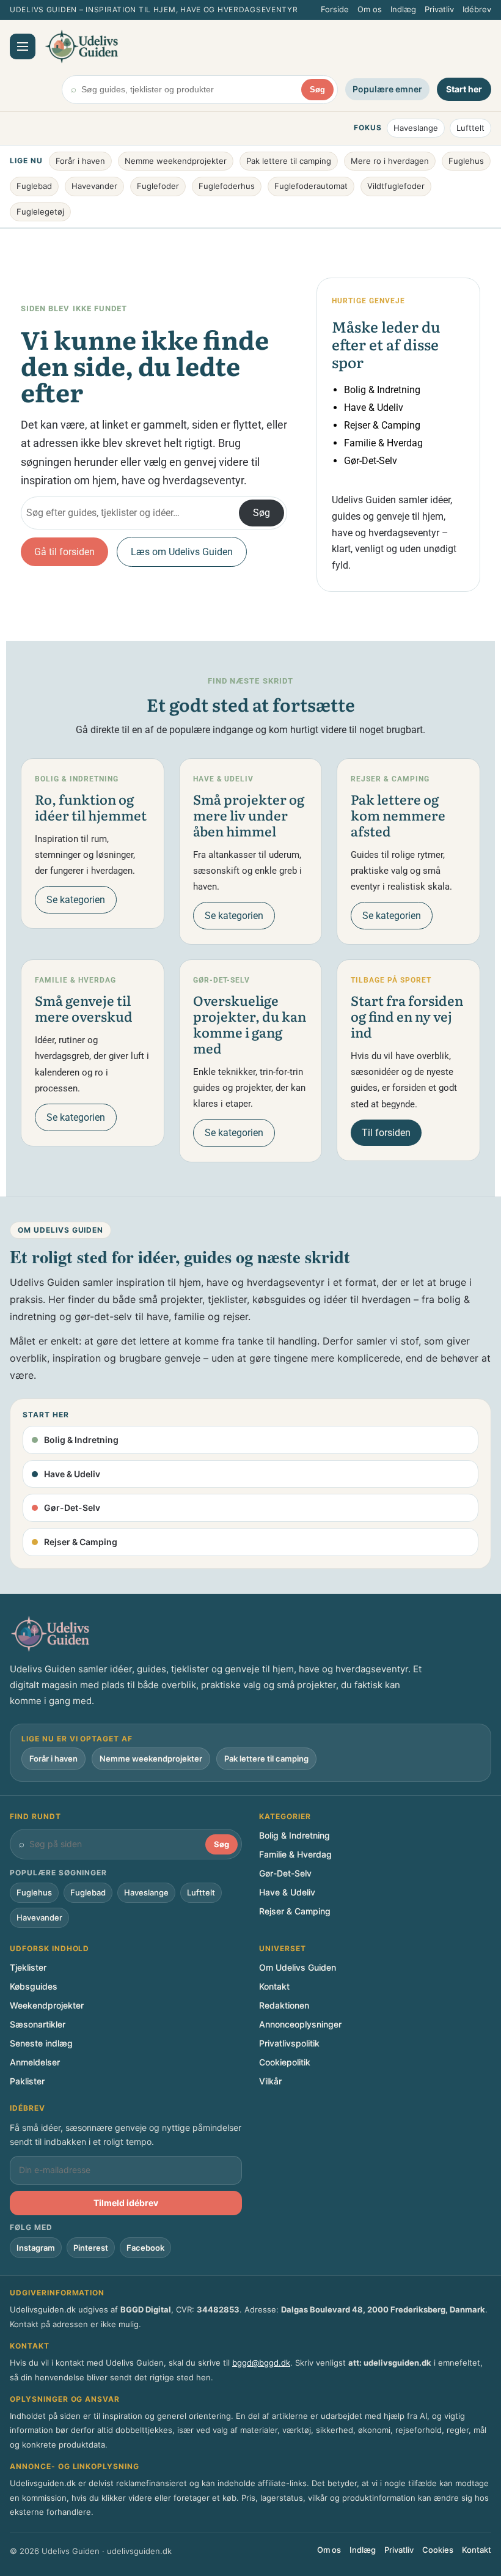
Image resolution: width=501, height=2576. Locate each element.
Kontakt (274, 1986)
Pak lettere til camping (289, 161)
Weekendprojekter (47, 2005)
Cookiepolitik (285, 2062)
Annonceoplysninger (300, 2024)
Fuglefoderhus (227, 186)
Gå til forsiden (64, 552)
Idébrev (477, 9)
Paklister (27, 2081)
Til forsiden (386, 1133)
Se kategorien (76, 900)
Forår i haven (80, 161)
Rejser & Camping (382, 425)
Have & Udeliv (374, 408)
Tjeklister (28, 1967)
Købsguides (34, 1986)
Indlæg (403, 9)
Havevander (94, 186)
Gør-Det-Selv (371, 461)
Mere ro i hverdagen (390, 161)
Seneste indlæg (41, 2043)
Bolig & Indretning (382, 390)
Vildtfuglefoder (396, 186)
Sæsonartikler (38, 2024)
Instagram (36, 2248)
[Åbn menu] (23, 46)
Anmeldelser (35, 2062)
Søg (317, 90)
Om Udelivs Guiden (298, 1967)
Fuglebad (34, 186)
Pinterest (91, 2248)
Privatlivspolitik (289, 2043)
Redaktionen (284, 2005)
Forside (335, 9)
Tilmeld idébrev (126, 2203)
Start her (464, 89)
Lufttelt (470, 128)
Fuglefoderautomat (311, 186)
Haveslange (416, 128)
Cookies (438, 2550)
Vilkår (270, 2081)
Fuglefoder (158, 186)
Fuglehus (466, 161)
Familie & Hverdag (383, 443)
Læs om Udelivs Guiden (182, 552)
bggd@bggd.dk (261, 2363)
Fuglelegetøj (40, 212)
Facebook (145, 2248)
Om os (370, 9)
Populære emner (387, 89)
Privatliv (439, 9)
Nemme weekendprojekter (176, 161)
